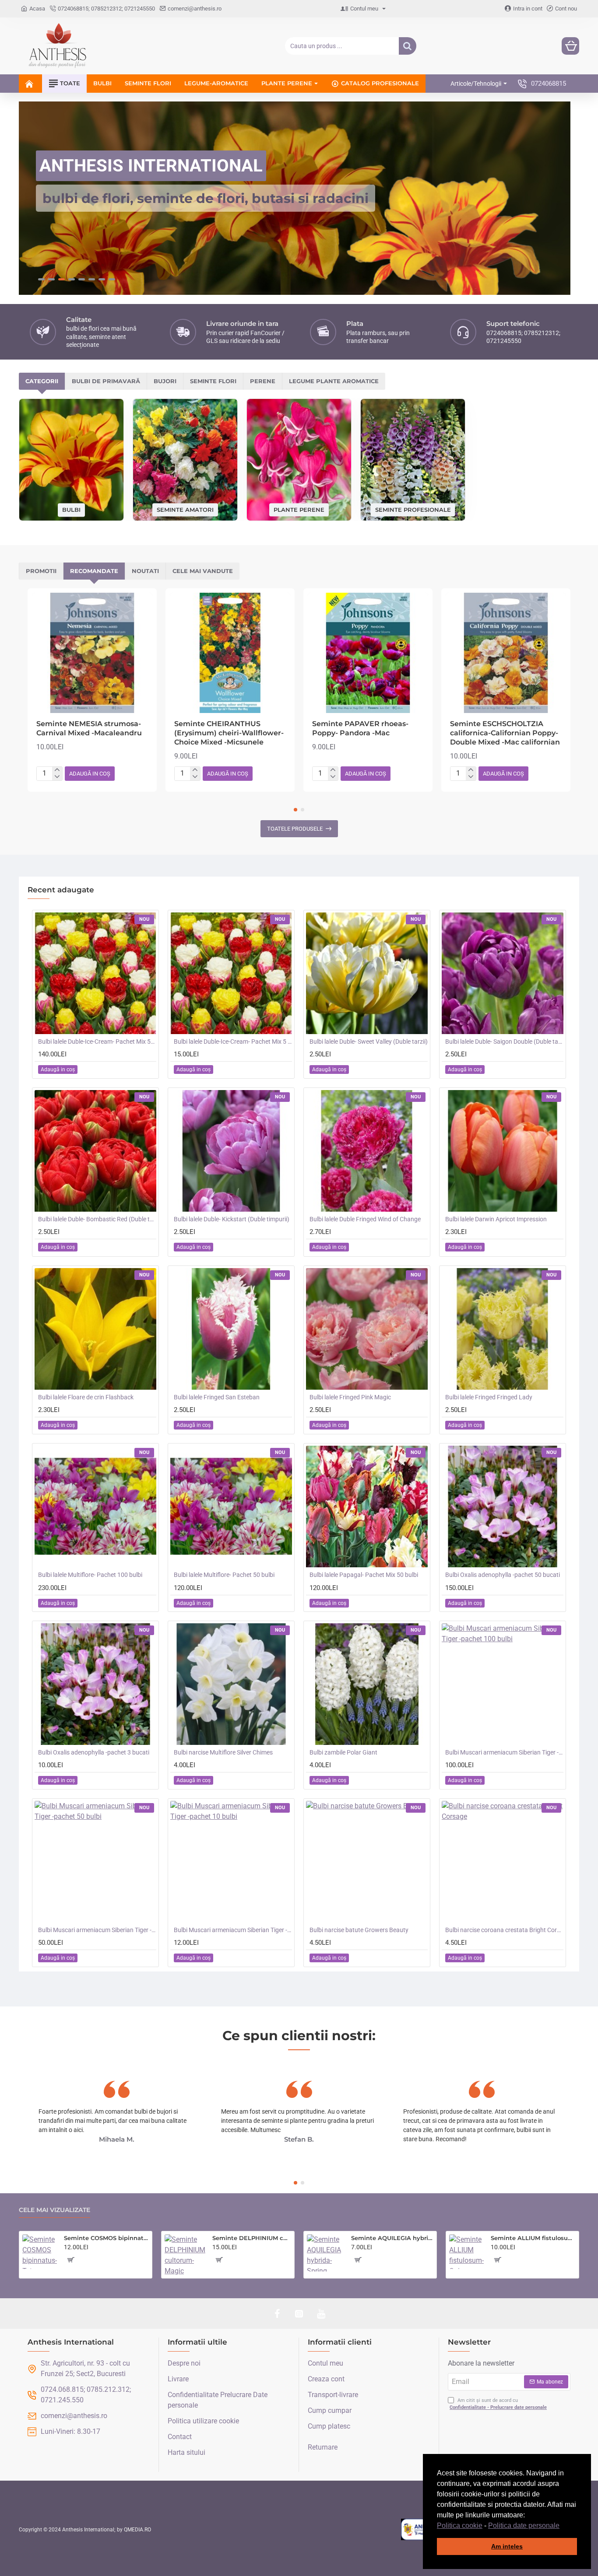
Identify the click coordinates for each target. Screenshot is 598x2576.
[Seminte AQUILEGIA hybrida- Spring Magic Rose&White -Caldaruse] (325, 2253)
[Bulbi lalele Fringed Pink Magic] (367, 1328)
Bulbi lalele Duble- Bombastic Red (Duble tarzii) (97, 1219)
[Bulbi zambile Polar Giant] (367, 1684)
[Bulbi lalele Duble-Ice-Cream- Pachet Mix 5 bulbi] (231, 973)
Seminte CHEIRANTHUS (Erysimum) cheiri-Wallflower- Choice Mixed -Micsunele (229, 732)
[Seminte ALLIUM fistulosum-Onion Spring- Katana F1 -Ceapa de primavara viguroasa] (466, 2252)
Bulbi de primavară (106, 381)
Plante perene (299, 509)
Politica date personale (524, 2525)
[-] (57, 776)
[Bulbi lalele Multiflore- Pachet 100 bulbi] (95, 1506)
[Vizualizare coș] (570, 46)
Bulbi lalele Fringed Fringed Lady (489, 1397)
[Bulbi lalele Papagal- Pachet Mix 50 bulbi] (367, 1506)
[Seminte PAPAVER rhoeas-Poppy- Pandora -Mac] (368, 652)
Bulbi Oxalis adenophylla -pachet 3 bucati (94, 1752)
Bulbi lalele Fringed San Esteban (217, 1397)
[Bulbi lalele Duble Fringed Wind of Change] (367, 1150)
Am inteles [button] (507, 2546)
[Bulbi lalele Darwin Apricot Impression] (503, 1150)
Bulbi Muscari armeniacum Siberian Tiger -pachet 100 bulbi (504, 1752)
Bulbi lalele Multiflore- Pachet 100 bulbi (90, 1574)
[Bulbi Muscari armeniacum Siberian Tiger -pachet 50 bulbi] (95, 1861)
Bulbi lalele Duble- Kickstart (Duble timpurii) (232, 1219)
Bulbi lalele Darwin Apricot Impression (496, 1219)
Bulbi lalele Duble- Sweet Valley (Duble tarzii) (369, 1041)
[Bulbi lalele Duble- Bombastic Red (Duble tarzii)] (95, 1150)
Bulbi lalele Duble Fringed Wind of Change (365, 1219)
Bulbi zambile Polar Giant (343, 1752)
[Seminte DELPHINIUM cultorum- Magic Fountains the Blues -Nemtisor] (185, 2255)
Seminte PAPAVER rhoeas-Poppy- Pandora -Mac (360, 728)
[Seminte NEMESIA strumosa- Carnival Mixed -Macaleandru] (92, 652)
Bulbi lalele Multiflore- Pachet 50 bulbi (224, 1574)
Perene (263, 381)
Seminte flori (213, 381)
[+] (57, 770)
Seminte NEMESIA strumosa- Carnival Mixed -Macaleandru (89, 728)
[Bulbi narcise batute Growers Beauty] (367, 1861)
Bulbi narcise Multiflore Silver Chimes (223, 1752)
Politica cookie (460, 2525)
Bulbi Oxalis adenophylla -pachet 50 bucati (503, 1574)
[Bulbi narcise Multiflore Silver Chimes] (231, 1684)
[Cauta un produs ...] (408, 46)
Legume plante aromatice (334, 381)
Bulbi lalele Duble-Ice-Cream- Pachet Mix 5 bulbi (233, 1041)
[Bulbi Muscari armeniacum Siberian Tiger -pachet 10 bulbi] (231, 1861)
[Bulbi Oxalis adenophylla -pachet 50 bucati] (503, 1506)
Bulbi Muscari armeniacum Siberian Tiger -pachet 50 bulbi (97, 1929)
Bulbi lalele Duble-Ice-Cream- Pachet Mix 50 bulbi (97, 1041)
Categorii (42, 381)
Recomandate (94, 570)
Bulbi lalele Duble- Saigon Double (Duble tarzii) (504, 1041)
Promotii (41, 570)
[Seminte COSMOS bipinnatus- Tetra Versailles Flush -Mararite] (40, 2252)
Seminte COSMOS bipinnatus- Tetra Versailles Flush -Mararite (106, 2238)
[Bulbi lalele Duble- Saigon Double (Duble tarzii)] (503, 973)
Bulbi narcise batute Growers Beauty (359, 1929)
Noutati (145, 570)
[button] (563, 2526)
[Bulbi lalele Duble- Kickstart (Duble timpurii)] (231, 1150)
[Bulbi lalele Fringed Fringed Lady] (503, 1328)
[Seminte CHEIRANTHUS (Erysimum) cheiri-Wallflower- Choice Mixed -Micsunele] (230, 652)
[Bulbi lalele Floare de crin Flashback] (95, 1328)
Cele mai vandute (203, 570)
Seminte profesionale (413, 509)
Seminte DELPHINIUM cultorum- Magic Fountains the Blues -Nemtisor (252, 2238)
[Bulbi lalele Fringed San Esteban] (231, 1328)
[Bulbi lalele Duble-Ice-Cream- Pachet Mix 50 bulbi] (95, 973)
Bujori (165, 381)
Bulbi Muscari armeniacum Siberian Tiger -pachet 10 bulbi (233, 1929)
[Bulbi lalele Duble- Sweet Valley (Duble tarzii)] (367, 973)
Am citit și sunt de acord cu (498, 2404)
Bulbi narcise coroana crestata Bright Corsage (504, 1929)
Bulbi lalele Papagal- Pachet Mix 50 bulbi (364, 1574)
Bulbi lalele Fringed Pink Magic (350, 1397)
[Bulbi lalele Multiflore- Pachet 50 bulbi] (231, 1506)
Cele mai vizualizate (55, 2210)
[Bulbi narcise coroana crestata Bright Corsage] (503, 1861)
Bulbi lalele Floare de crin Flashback (86, 1397)
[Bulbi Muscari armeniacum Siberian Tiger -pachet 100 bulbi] (503, 1684)
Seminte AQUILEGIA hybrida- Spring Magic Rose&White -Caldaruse (392, 2238)
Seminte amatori (185, 509)
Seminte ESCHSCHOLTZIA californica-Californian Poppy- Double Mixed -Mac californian (505, 732)
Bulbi (71, 509)
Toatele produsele (295, 828)
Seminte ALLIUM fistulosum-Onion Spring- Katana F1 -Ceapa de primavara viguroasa (533, 2238)
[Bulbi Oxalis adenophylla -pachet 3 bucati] (95, 1684)
